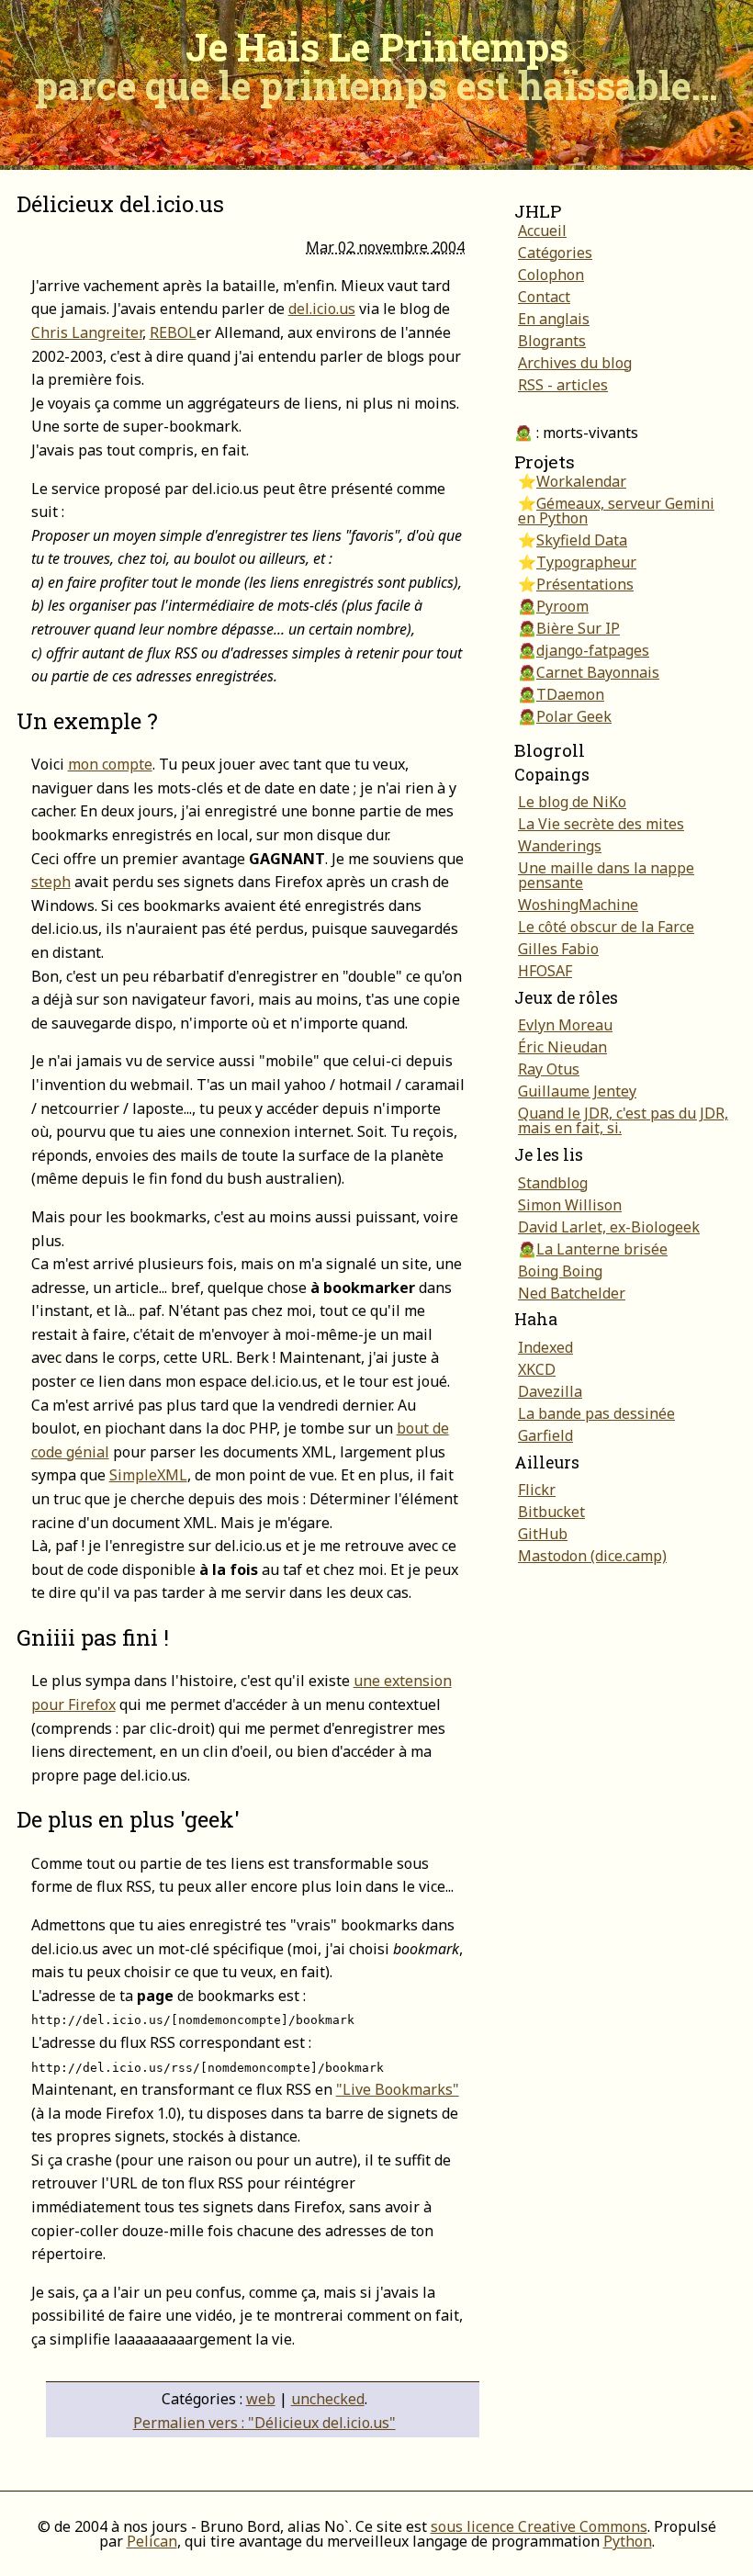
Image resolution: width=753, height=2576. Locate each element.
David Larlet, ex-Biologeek (609, 1227)
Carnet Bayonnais (598, 672)
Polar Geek (574, 716)
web (261, 2399)
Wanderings (560, 846)
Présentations (585, 584)
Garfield (545, 1435)
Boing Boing (560, 1271)
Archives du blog (575, 363)
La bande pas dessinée (596, 1413)
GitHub (543, 1534)
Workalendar (581, 481)
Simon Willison (570, 1205)
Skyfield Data (582, 540)
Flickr (537, 1490)
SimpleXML (148, 1475)
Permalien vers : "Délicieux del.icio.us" (264, 2423)
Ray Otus (549, 1069)
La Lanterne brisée (602, 1249)
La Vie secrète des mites (601, 824)
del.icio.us (322, 309)
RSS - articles (563, 385)
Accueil (542, 231)
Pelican (152, 2541)
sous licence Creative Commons (539, 2526)
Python (628, 2541)
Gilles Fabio (558, 949)
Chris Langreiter (87, 332)
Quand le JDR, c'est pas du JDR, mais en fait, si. (623, 1120)
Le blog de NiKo (572, 802)
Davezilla (550, 1391)
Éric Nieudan (562, 1047)
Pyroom (562, 606)
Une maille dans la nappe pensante (606, 875)
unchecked (328, 2399)
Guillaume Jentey (577, 1091)
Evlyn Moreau (565, 1025)
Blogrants (552, 341)
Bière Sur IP (578, 628)
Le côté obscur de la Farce (606, 927)
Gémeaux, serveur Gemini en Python (616, 511)
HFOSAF (545, 971)
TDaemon (570, 694)
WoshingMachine (578, 905)
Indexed (545, 1347)
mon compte (110, 764)
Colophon (551, 275)
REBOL (173, 332)
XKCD (537, 1369)
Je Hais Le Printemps (376, 66)
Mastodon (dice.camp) (592, 1556)
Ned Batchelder (572, 1293)
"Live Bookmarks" (398, 2089)
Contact (544, 297)
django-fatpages (593, 650)
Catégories (555, 253)
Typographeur (586, 562)
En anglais (554, 319)
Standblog (553, 1183)
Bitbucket (551, 1512)
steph (51, 882)
